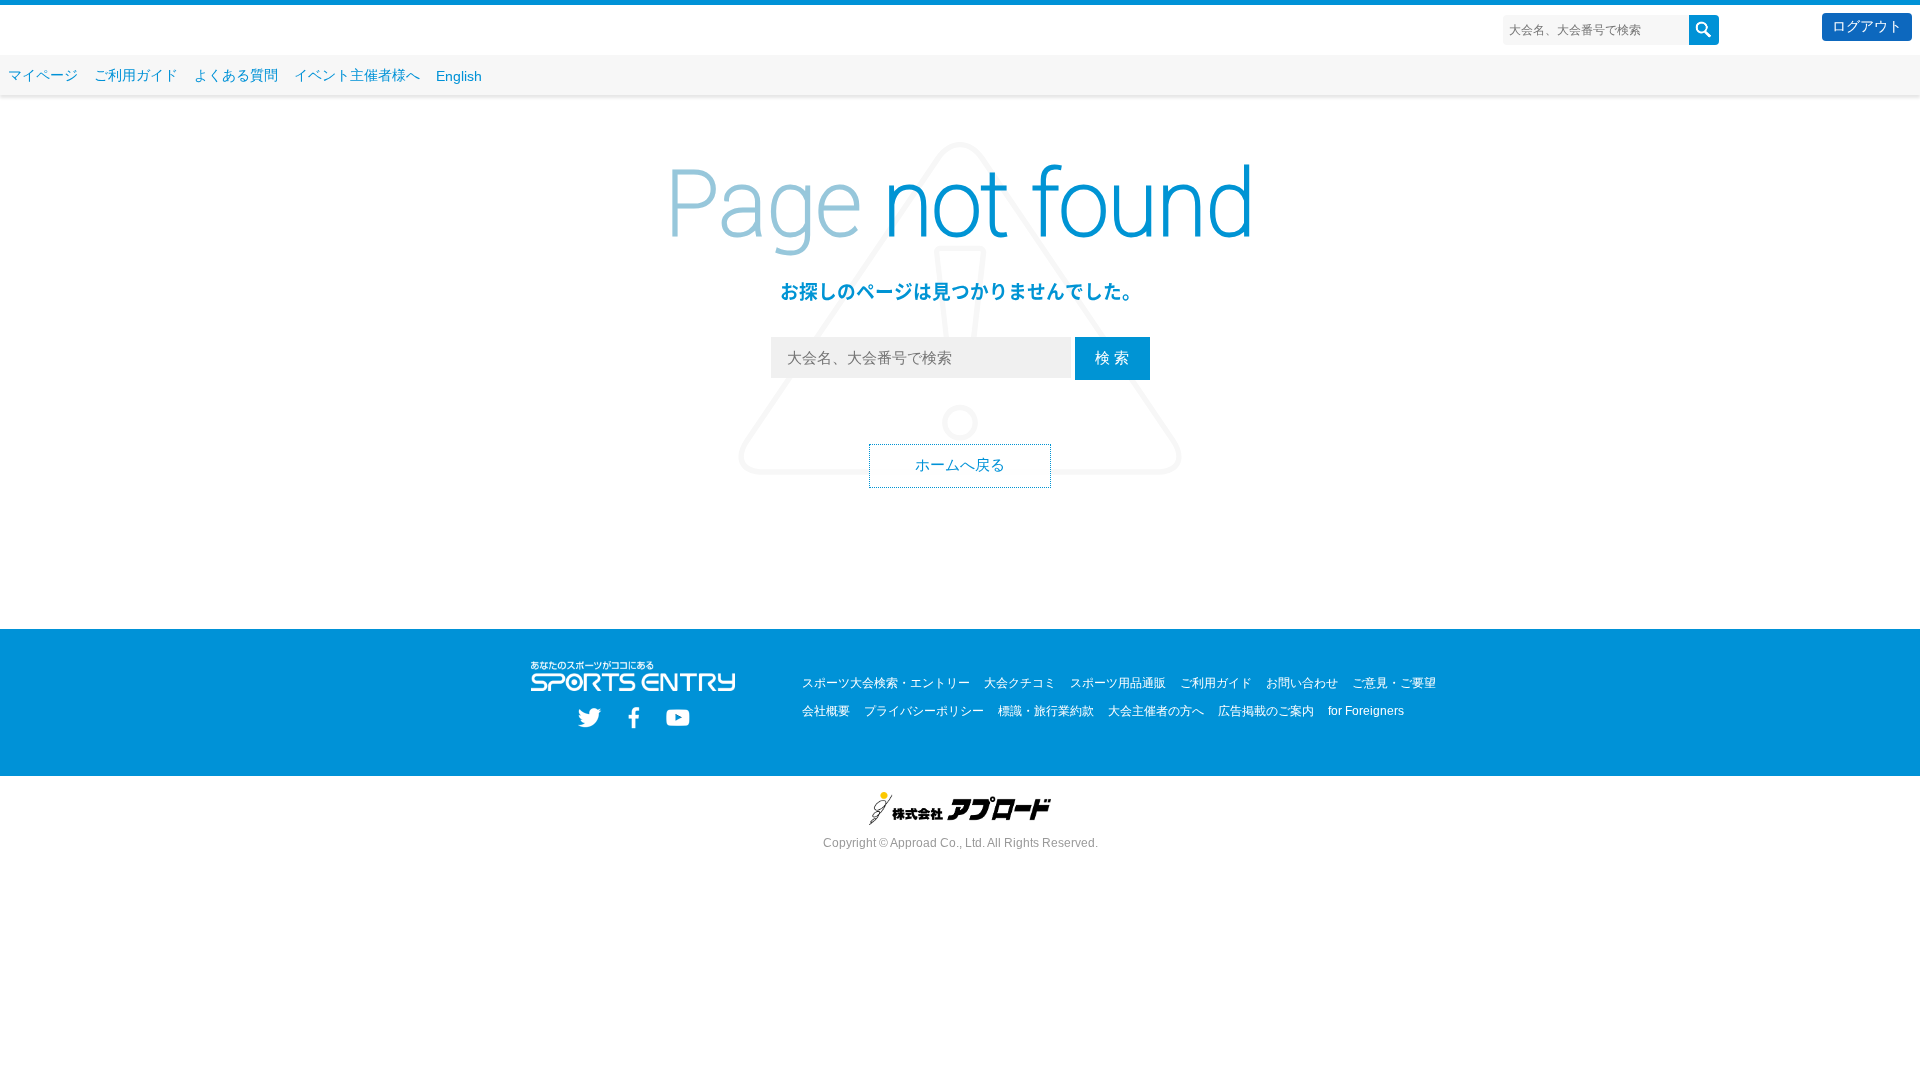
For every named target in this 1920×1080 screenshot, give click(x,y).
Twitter (589, 717)
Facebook (633, 717)
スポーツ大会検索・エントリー (886, 683)
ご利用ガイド (136, 75)
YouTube (677, 717)
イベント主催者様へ (357, 75)
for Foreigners (1366, 711)
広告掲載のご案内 (1266, 711)
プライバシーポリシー (924, 711)
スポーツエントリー (127, 30)
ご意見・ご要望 (1394, 683)
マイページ (43, 75)
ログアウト (1867, 26)
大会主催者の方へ (1156, 711)
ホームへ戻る (960, 464)
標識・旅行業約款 (1046, 711)
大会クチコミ (1020, 683)
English (459, 76)
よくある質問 (236, 75)
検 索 (1112, 357)
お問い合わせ (1302, 683)
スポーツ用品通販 (1118, 683)
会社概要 (826, 711)
